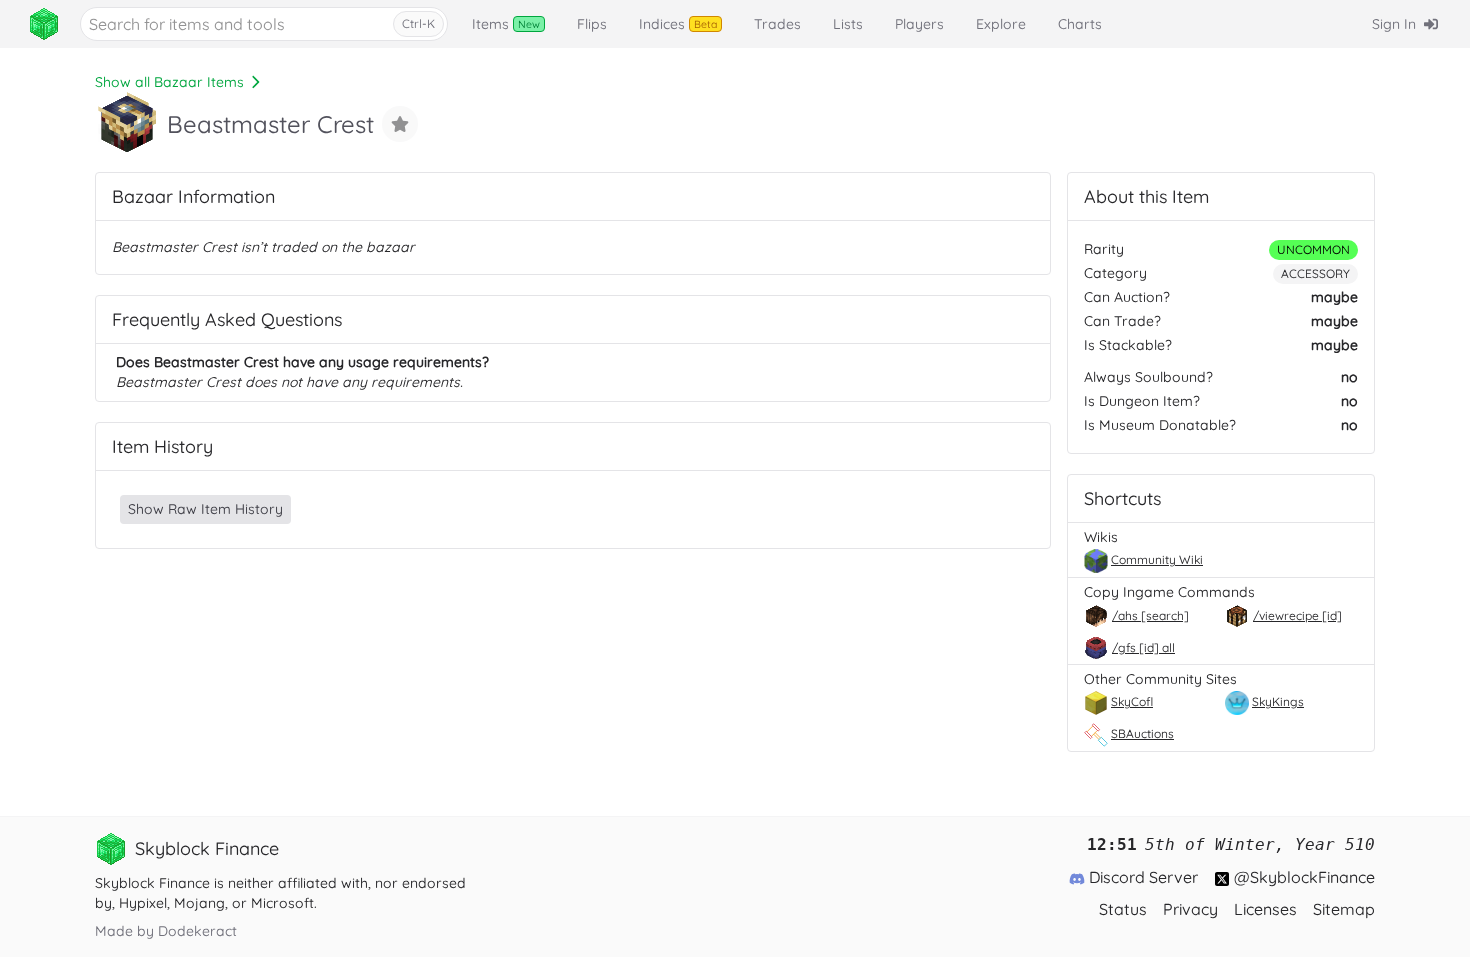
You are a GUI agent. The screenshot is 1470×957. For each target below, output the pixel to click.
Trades (777, 24)
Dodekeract (197, 931)
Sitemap (1344, 909)
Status (1123, 909)
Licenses (1265, 909)
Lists (848, 24)
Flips (592, 24)
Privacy (1190, 909)
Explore (1001, 24)
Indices (678, 24)
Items (506, 24)
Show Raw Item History (205, 509)
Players (919, 24)
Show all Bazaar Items (169, 82)
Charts (1080, 24)
